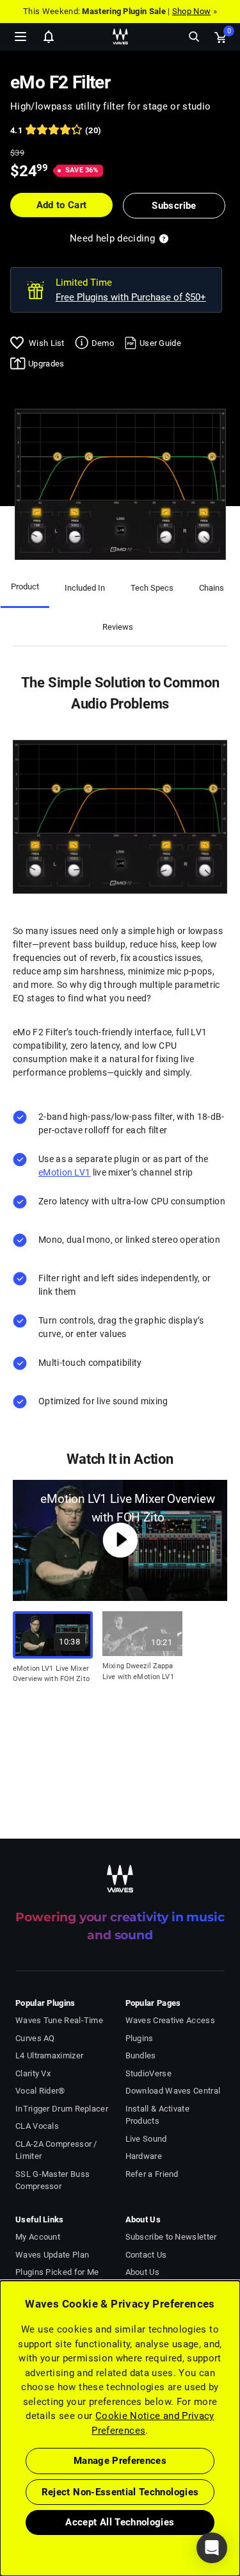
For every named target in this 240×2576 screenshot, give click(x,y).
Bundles (141, 2055)
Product (25, 587)
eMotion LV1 (64, 1172)
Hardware (144, 2156)
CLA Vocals (37, 2126)
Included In (85, 588)
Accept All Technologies (120, 2522)
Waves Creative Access (170, 2020)
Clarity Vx (33, 2073)
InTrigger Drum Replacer (62, 2109)
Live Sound (146, 2139)
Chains (212, 588)
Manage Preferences (120, 2461)
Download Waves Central (173, 2091)
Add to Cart (62, 205)
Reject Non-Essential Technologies (120, 2492)
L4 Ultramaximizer (49, 2055)
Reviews (118, 627)
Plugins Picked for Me (57, 2272)
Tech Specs (152, 588)
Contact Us (146, 2255)
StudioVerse (148, 2073)
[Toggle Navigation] (20, 37)
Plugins (140, 2038)
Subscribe (174, 206)
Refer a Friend (152, 2174)
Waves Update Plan (52, 2255)
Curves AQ (35, 2038)
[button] (1, 2511)
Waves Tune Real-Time (59, 2020)
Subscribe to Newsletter (171, 2237)
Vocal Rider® (40, 2091)
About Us (142, 2272)
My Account (38, 2237)
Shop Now (191, 11)
